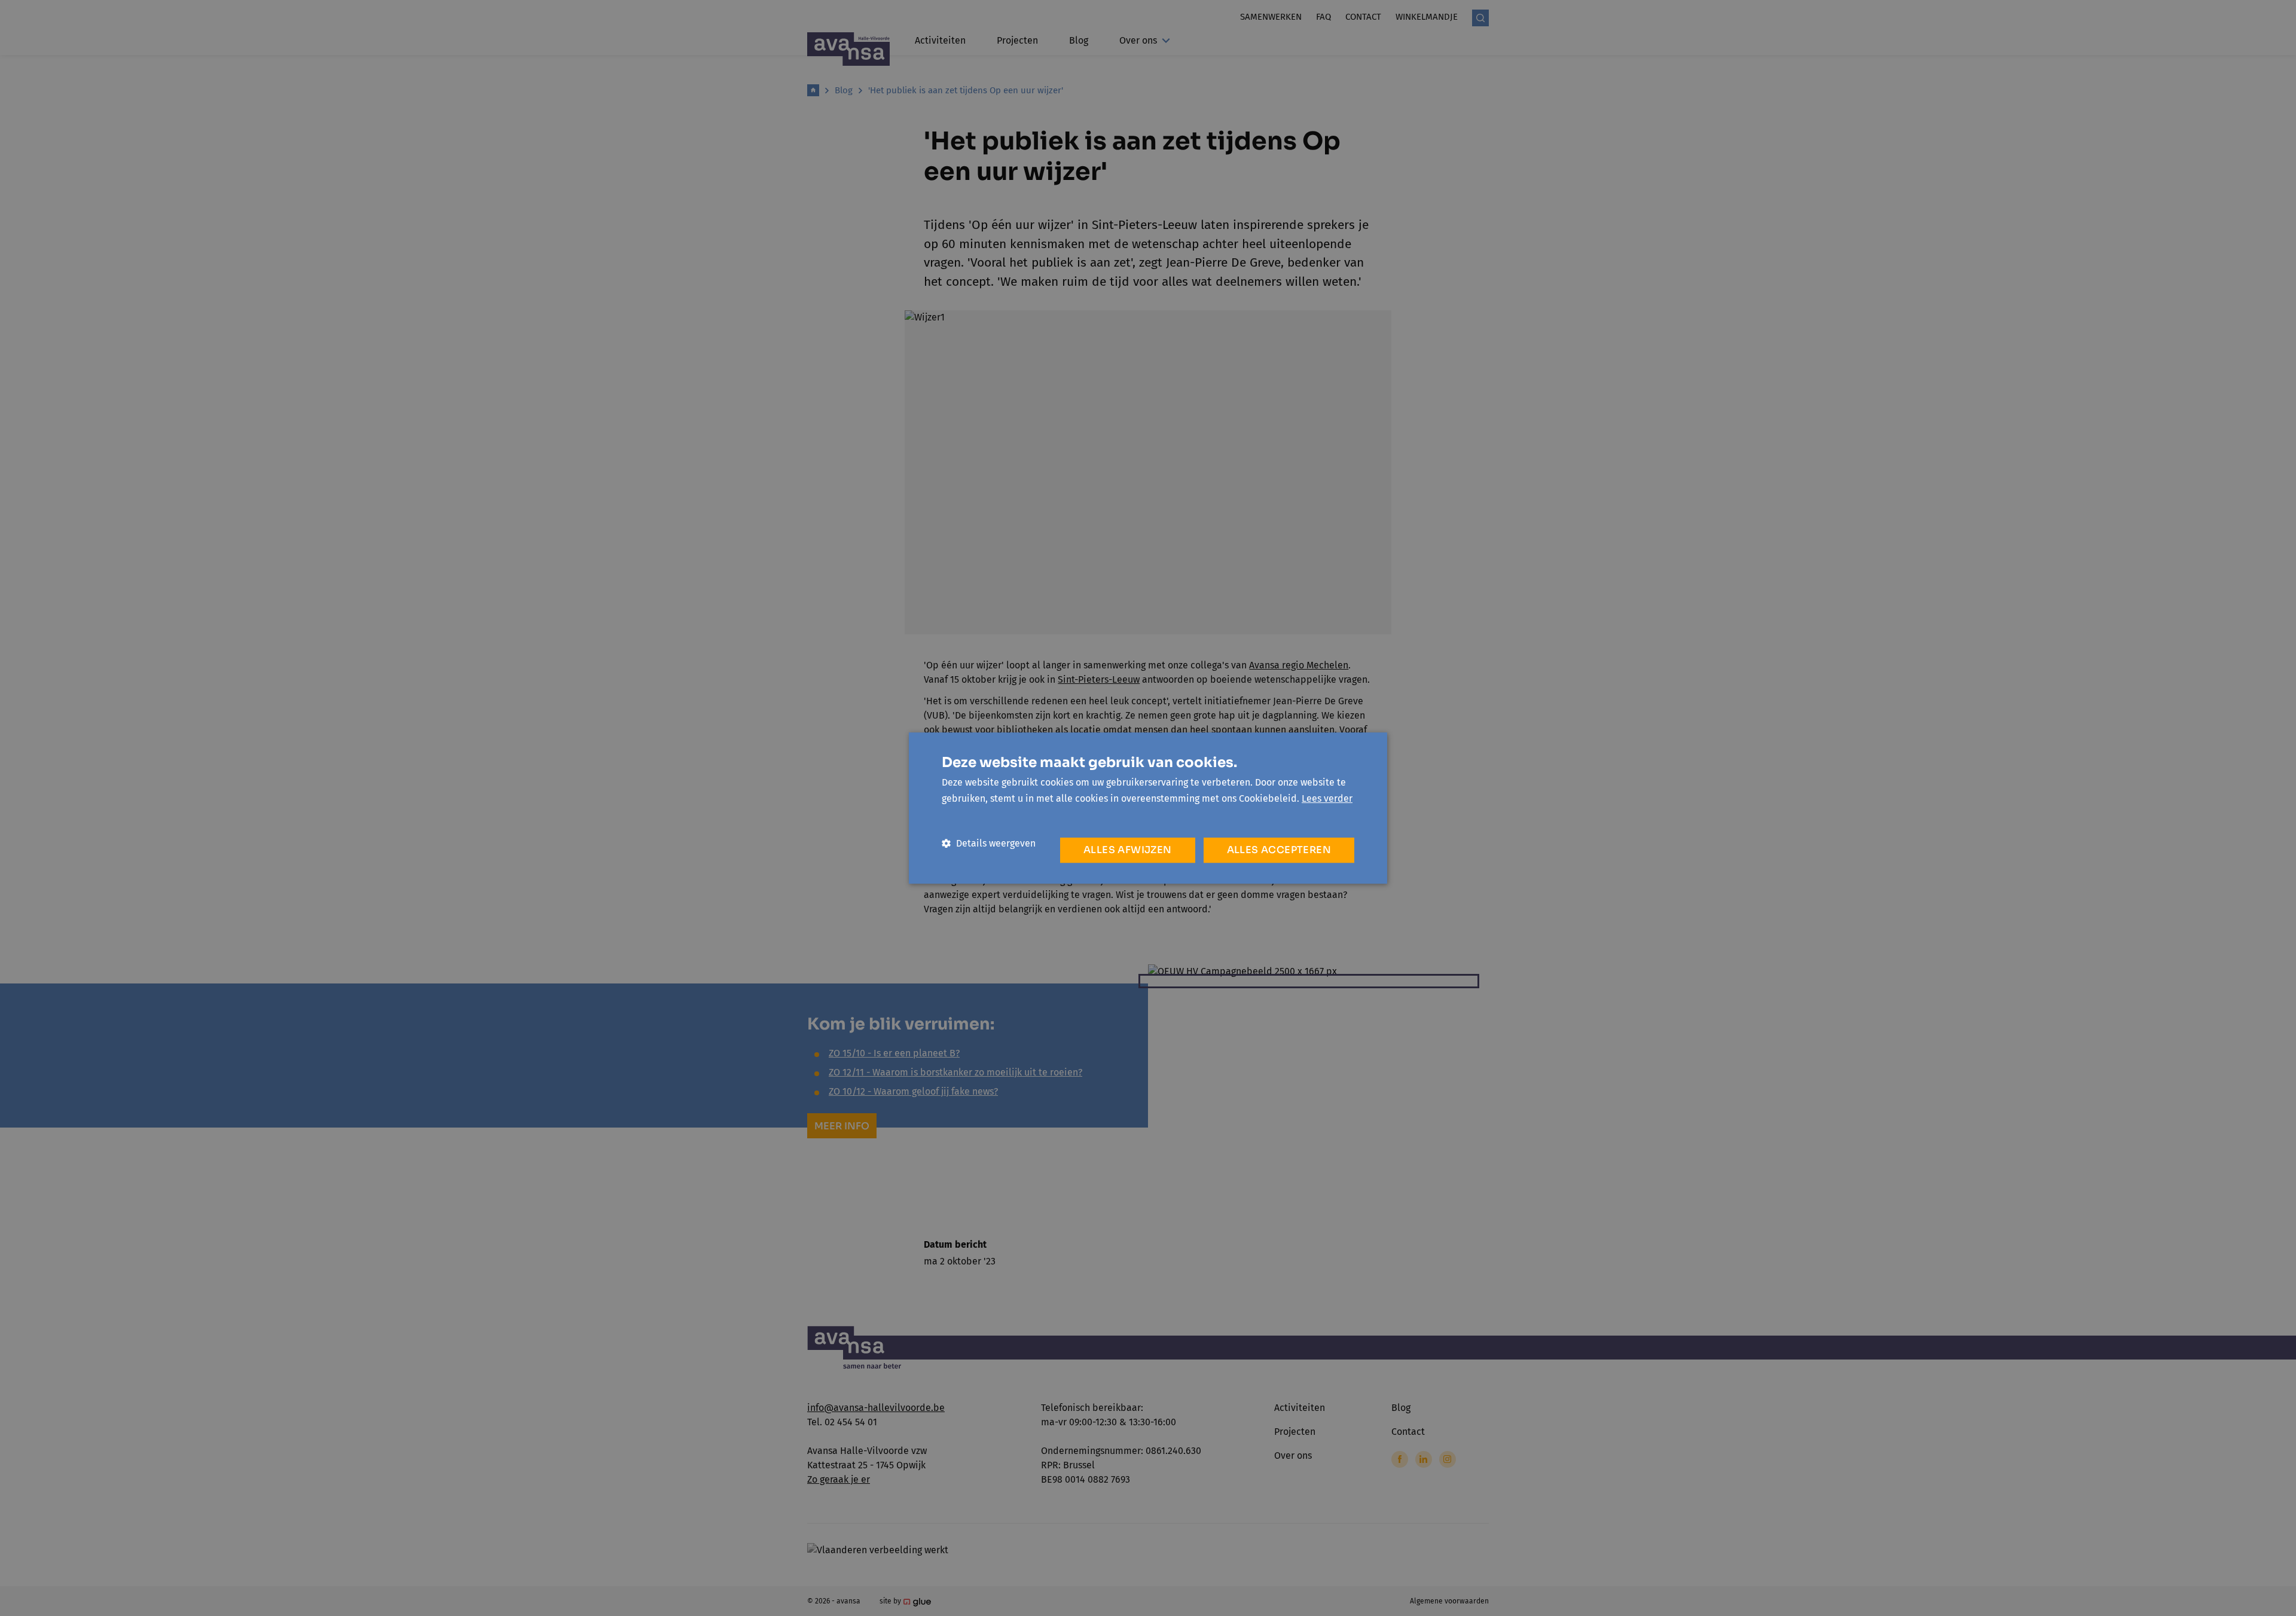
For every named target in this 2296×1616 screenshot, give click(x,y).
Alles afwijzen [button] (1128, 850)
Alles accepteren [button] (1279, 850)
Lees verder (1327, 798)
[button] (989, 843)
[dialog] (1148, 808)
